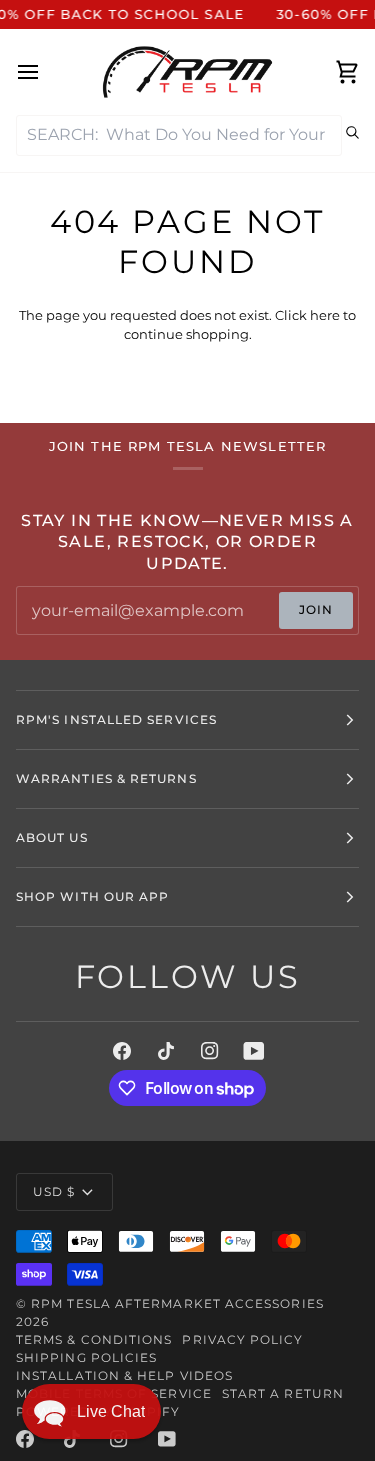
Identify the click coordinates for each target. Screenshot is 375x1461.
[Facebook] (122, 1051)
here (325, 315)
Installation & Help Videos (124, 1375)
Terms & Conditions (94, 1339)
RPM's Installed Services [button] (116, 719)
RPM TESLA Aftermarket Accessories (177, 1303)
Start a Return (283, 1393)
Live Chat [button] (111, 1411)
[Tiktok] (166, 1051)
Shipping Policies (86, 1357)
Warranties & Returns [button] (106, 778)
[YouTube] (254, 1051)
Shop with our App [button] (92, 896)
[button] (91, 1411)
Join (316, 609)
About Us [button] (52, 837)
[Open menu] (46, 72)
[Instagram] (210, 1051)
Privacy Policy (242, 1339)
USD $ (54, 1191)
